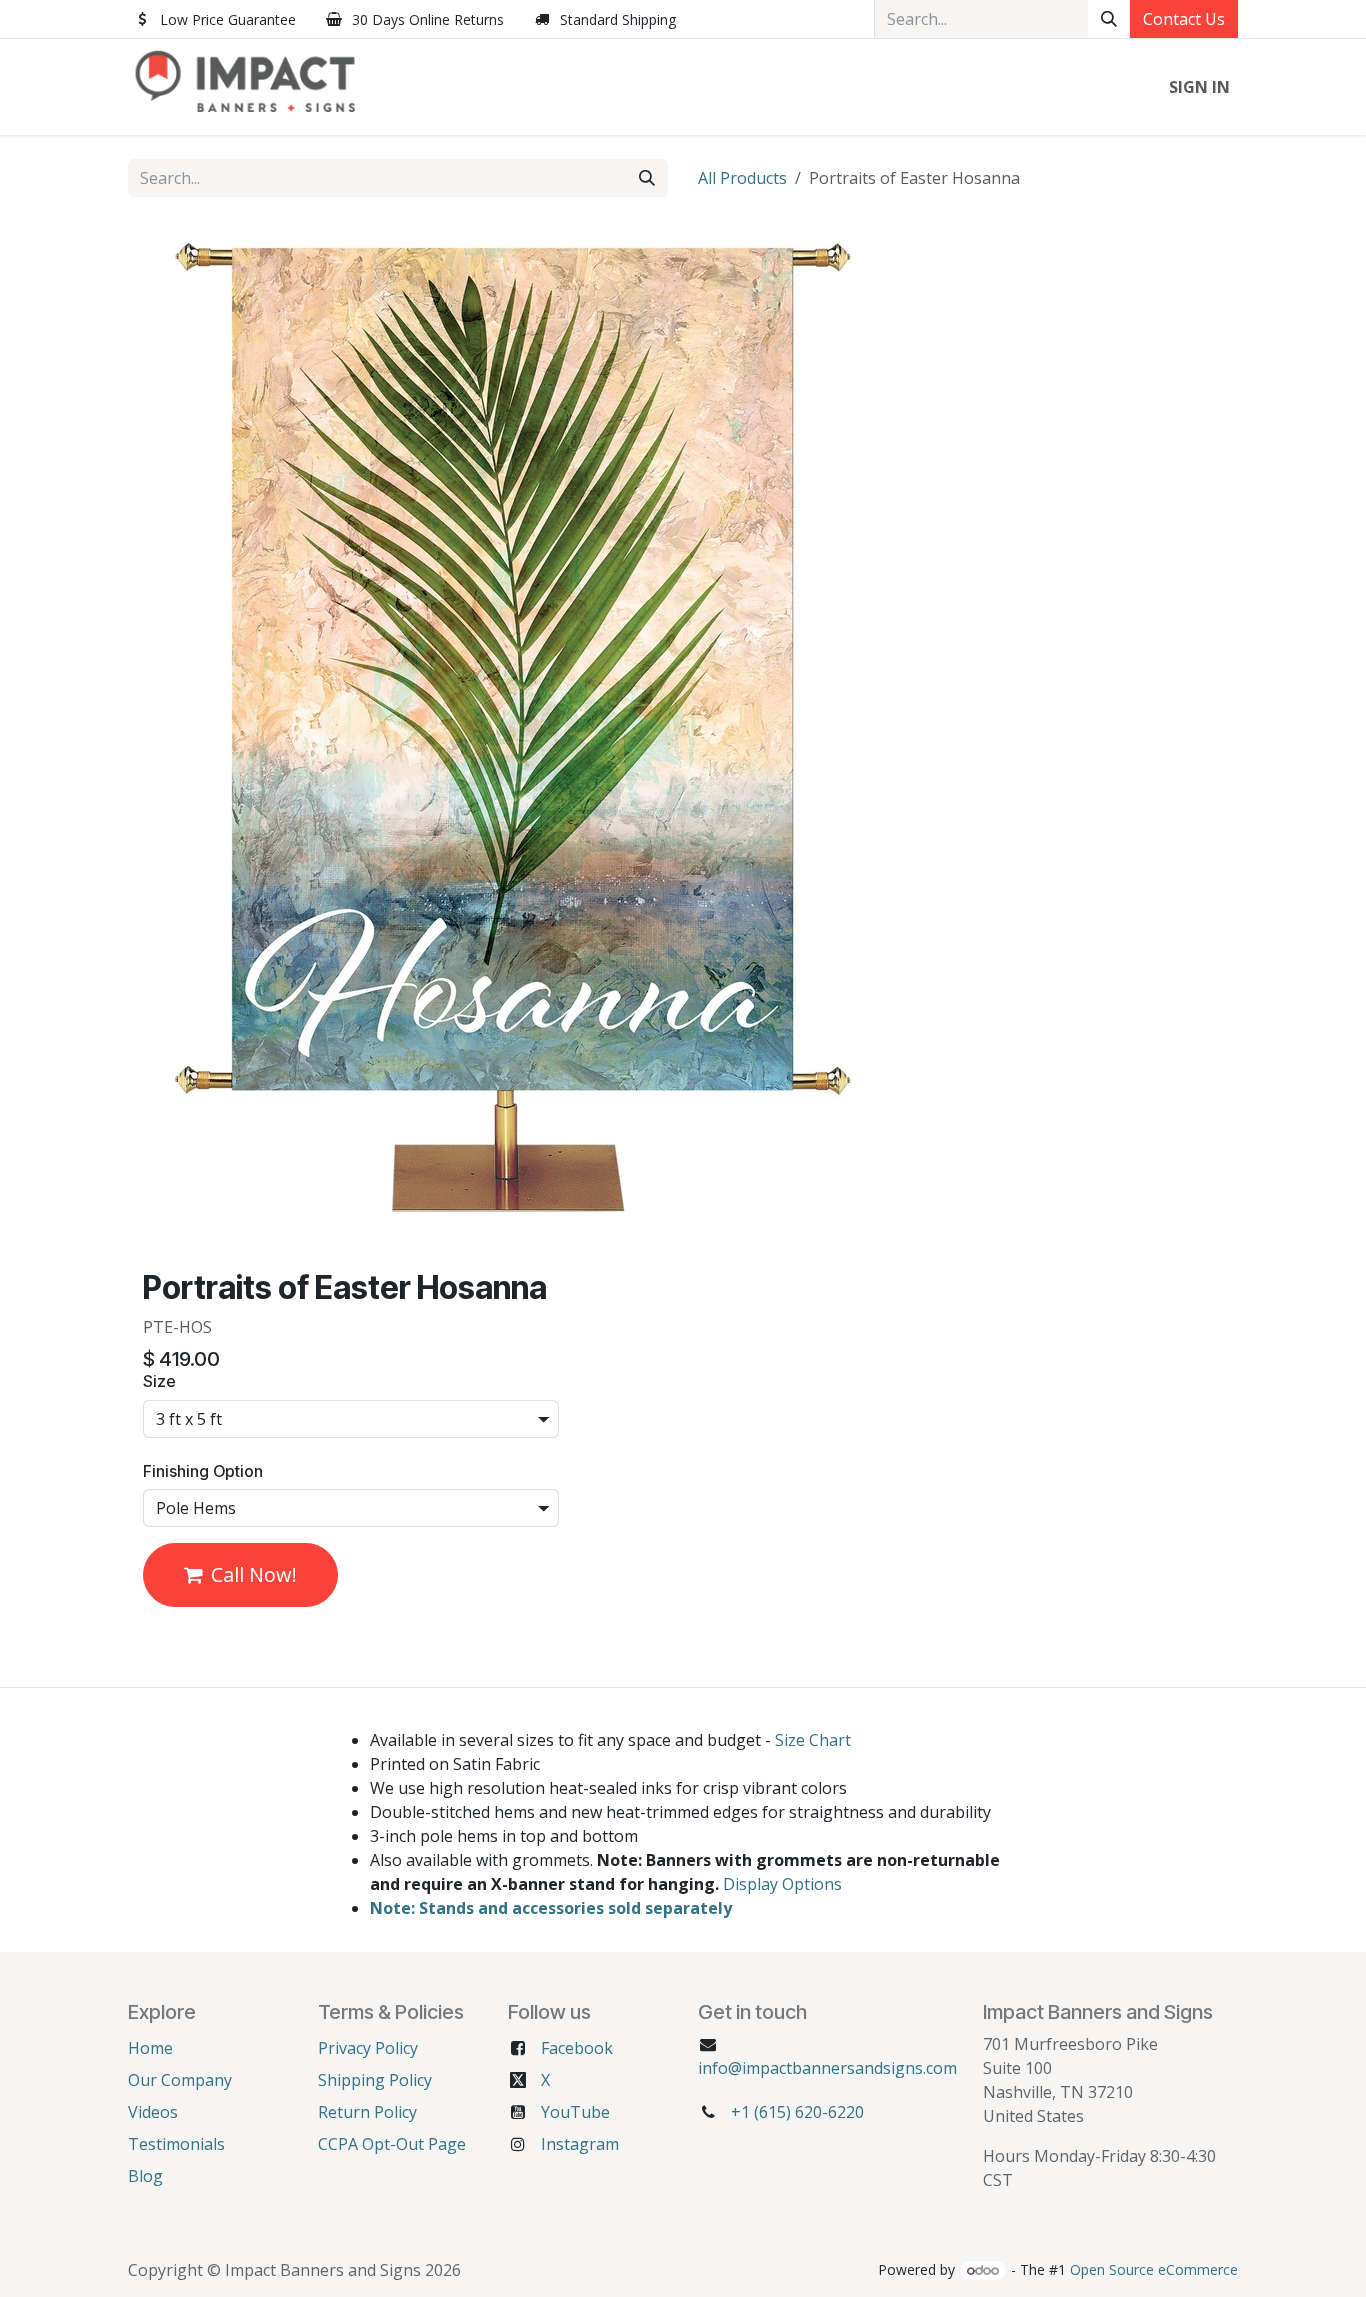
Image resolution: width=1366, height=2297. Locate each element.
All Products (742, 178)
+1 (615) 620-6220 (797, 2112)
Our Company (180, 2080)
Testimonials (176, 2144)
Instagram (580, 2144)
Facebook (577, 2048)
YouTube (575, 2112)
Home (150, 2048)
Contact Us (1184, 19)
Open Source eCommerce (1154, 2269)
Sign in (1199, 87)
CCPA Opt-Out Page (392, 2144)
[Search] (1109, 19)
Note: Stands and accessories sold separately (551, 1908)
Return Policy (367, 2112)
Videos (153, 2112)
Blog (145, 2176)
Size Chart (813, 1740)
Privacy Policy (368, 2048)
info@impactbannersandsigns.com (827, 2068)
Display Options (782, 1884)
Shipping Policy (375, 2080)
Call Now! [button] (254, 1574)
